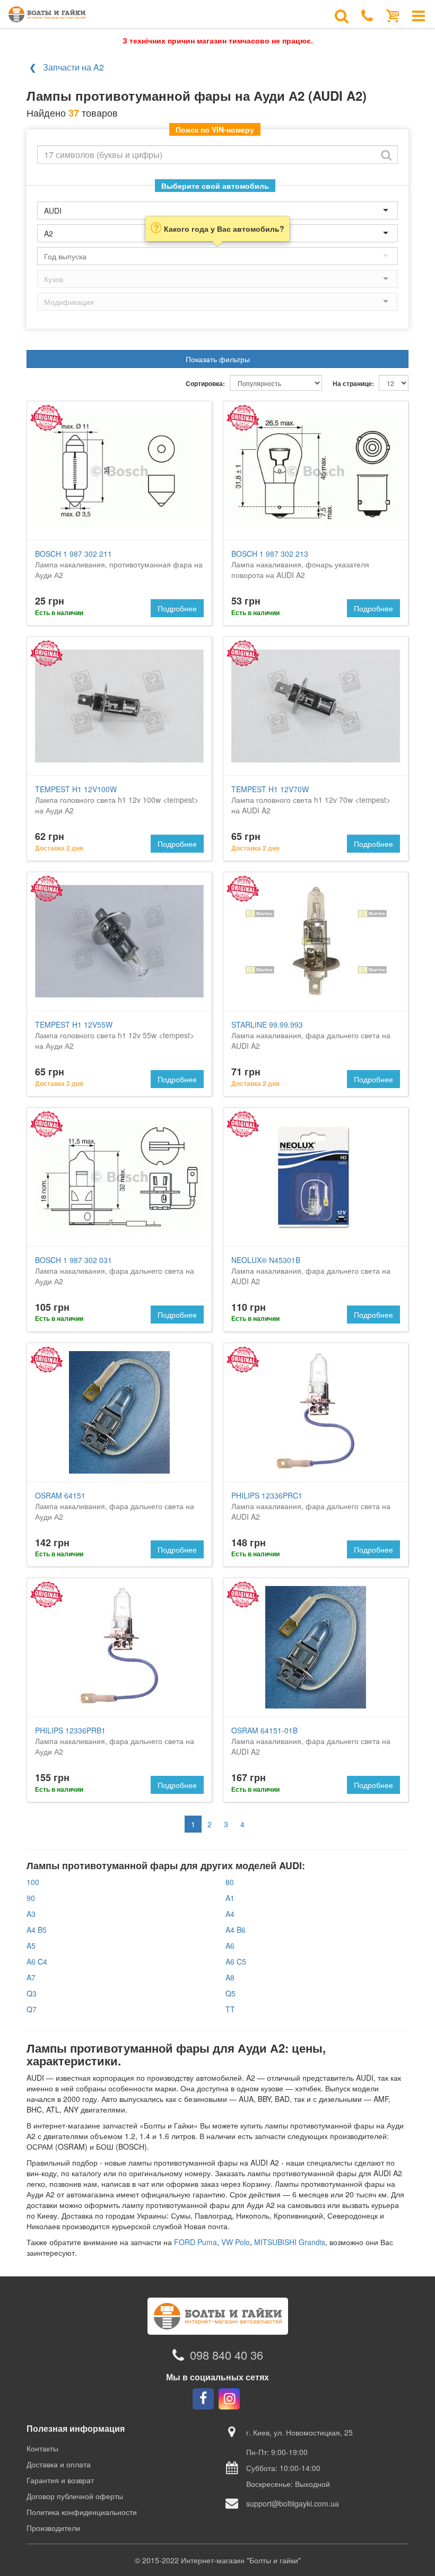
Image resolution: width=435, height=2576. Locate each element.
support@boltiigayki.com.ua (293, 2503)
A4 (230, 1914)
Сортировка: (205, 384)
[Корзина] (393, 15)
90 (31, 1898)
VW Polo (236, 2242)
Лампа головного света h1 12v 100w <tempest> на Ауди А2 (117, 800)
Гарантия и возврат (60, 2480)
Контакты (42, 2448)
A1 (230, 1898)
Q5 (230, 1993)
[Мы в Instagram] (229, 2399)
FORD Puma (195, 2242)
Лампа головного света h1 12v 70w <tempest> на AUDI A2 (311, 800)
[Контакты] (367, 15)
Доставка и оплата (59, 2464)
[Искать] (386, 155)
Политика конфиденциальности (82, 2512)
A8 (230, 1977)
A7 (31, 1977)
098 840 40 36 (227, 2355)
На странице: (353, 384)
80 (230, 1882)
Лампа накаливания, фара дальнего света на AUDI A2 (311, 1035)
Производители (53, 2528)
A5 (31, 1946)
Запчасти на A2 (73, 67)
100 (33, 1882)
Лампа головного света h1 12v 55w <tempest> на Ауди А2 (115, 1035)
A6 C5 (236, 1961)
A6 (230, 1946)
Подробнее (177, 608)
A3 (31, 1914)
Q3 (32, 1993)
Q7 (32, 2009)
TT (230, 2009)
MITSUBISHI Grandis (290, 2242)
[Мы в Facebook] (203, 2399)
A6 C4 (37, 1961)
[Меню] (419, 15)
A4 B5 (37, 1930)
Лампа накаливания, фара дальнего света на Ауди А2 (115, 1271)
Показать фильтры (218, 359)
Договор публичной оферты (75, 2496)
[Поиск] (342, 15)
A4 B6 (236, 1930)
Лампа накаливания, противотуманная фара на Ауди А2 (119, 564)
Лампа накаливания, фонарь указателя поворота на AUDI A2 (300, 564)
